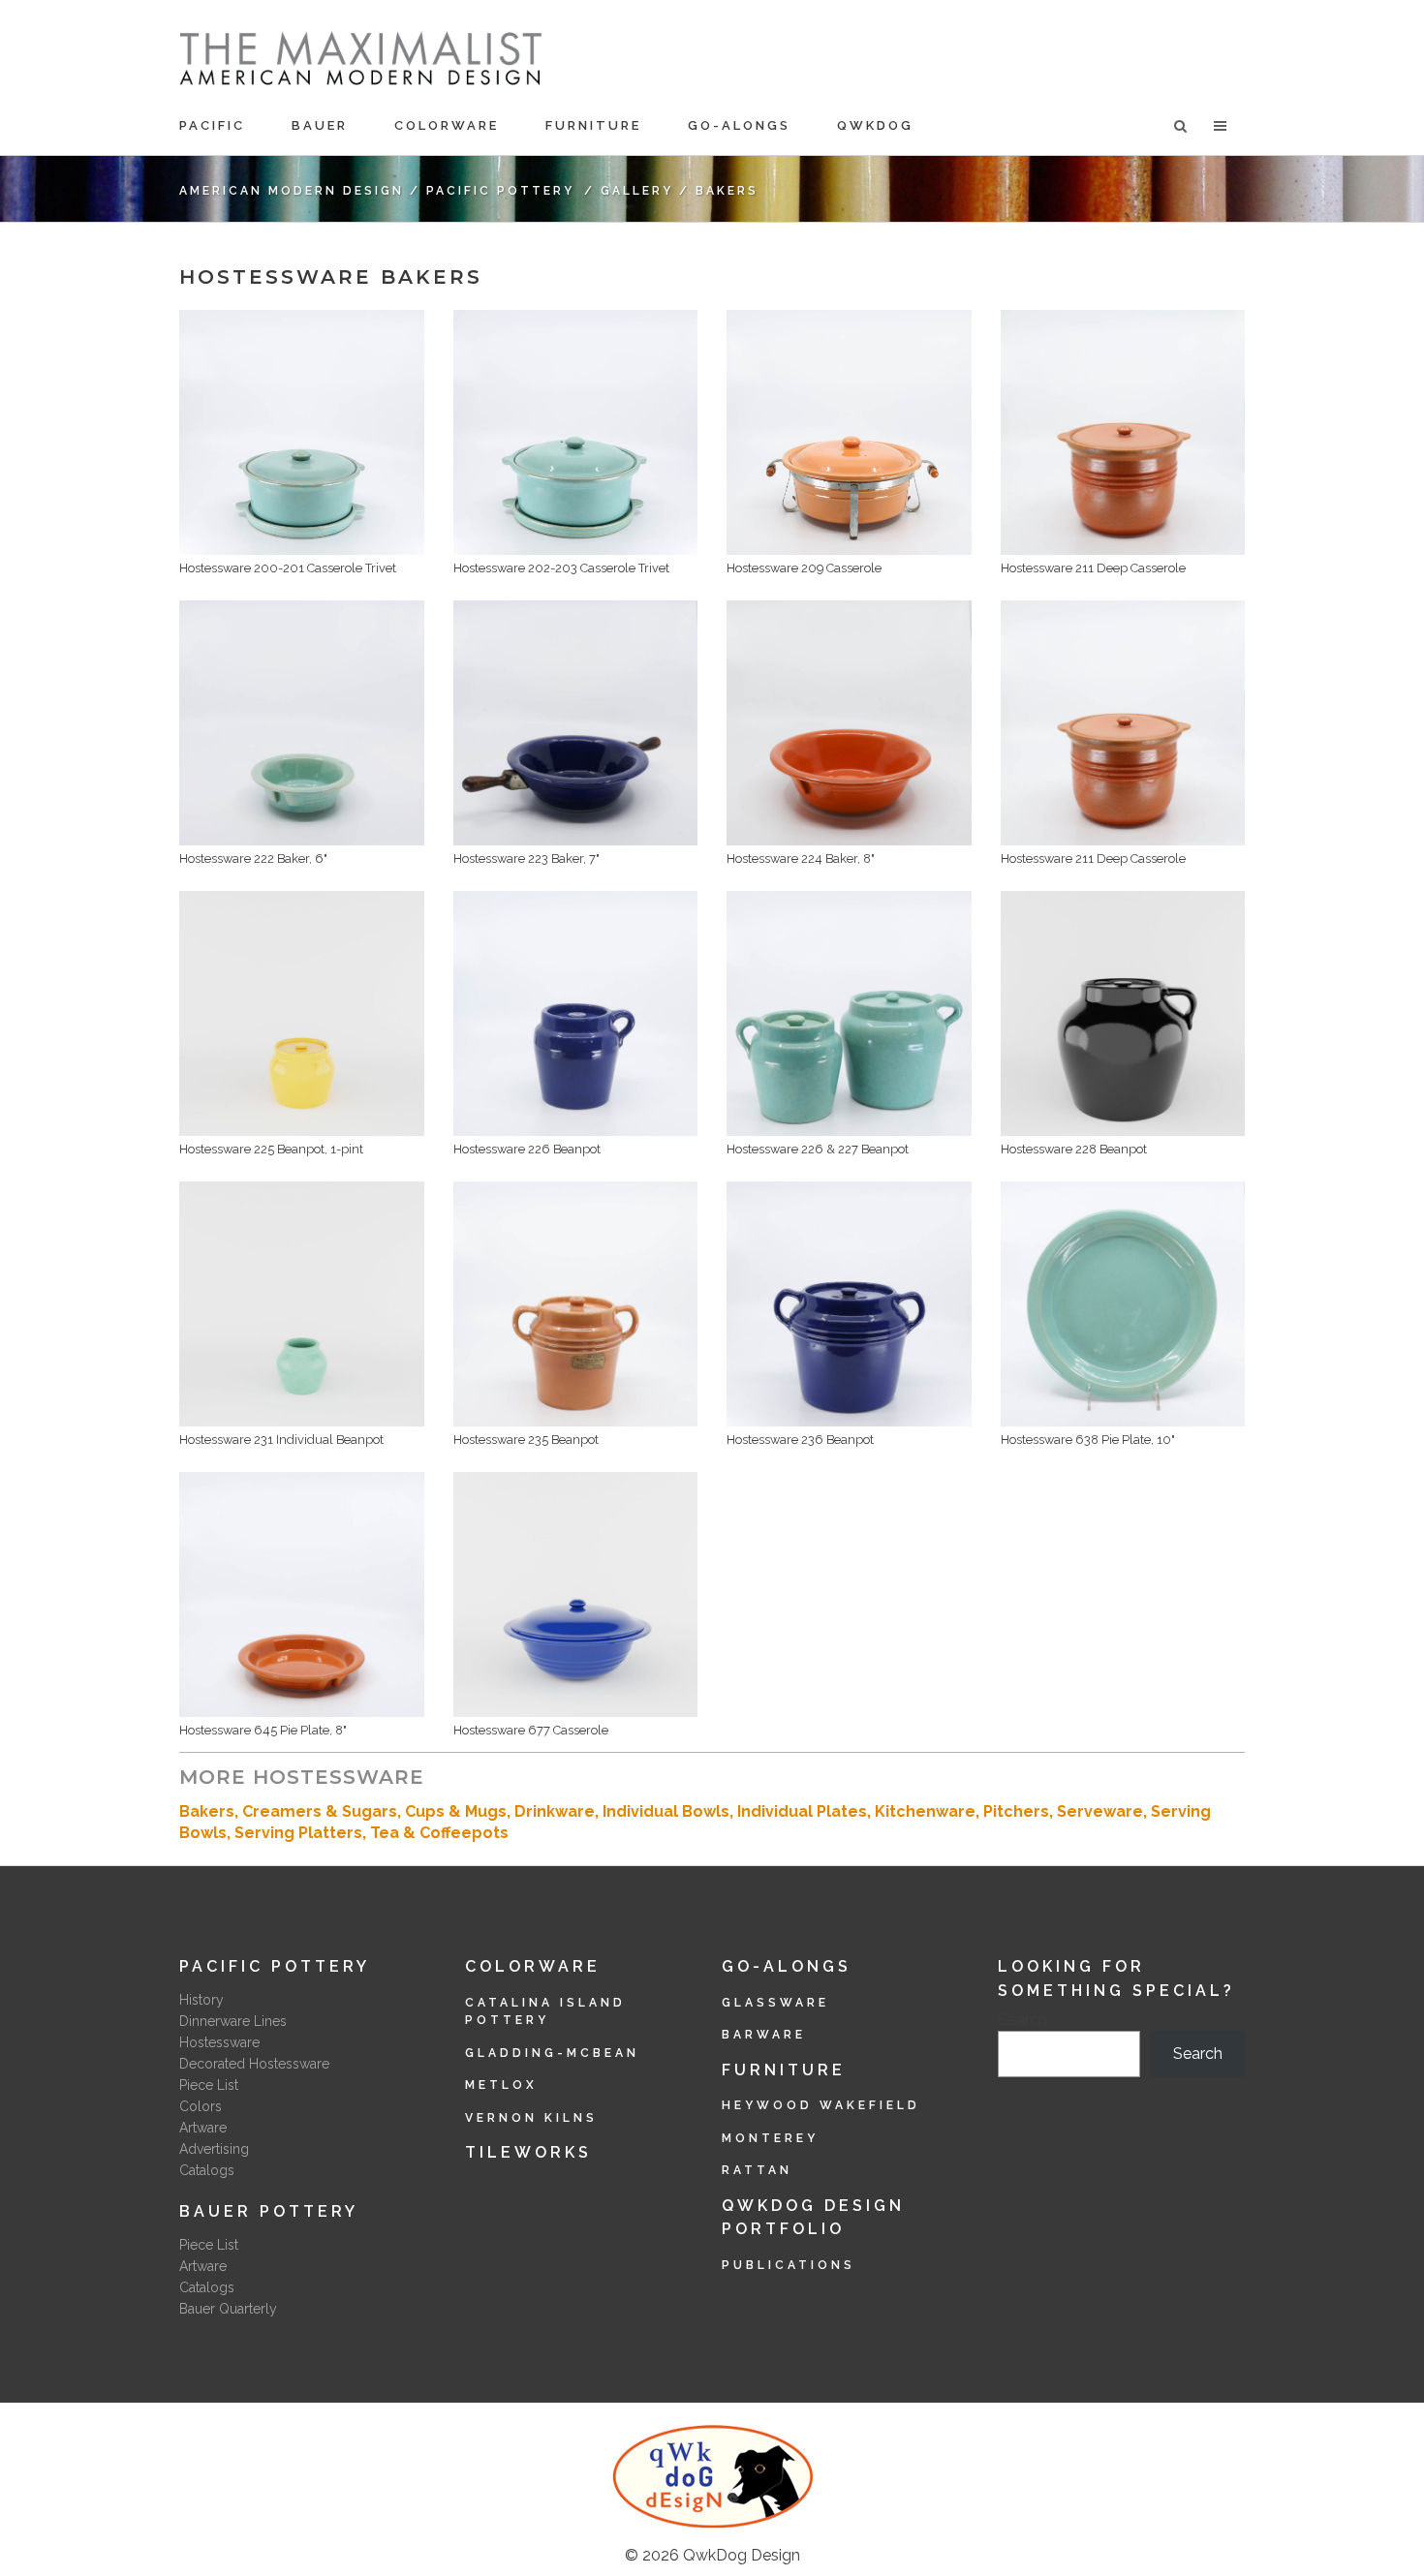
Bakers (207, 1811)
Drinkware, (558, 1811)
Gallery (637, 191)
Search (1022, 2020)
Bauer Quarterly (228, 2309)
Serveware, (1104, 1811)
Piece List (209, 2085)
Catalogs (207, 2170)
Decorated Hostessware (254, 2064)
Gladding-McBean (552, 2053)
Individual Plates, (806, 1811)
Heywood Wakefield (821, 2105)
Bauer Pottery (269, 2211)
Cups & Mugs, (460, 1811)
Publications (789, 2265)
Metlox (501, 2085)
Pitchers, (1020, 1811)
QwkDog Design (742, 2555)
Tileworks (528, 2152)
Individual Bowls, (670, 1811)
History (201, 2000)
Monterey (770, 2138)
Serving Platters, (302, 1833)
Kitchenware (925, 1811)
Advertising (214, 2149)
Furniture (784, 2070)
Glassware (775, 2003)
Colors (201, 2106)
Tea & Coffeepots (439, 1833)
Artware (203, 2128)
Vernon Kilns (531, 2118)
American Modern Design (292, 191)
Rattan (757, 2170)
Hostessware (219, 2042)
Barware (764, 2035)
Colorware (533, 1966)
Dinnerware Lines (233, 2021)
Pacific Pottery (500, 191)
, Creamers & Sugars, (320, 1811)
